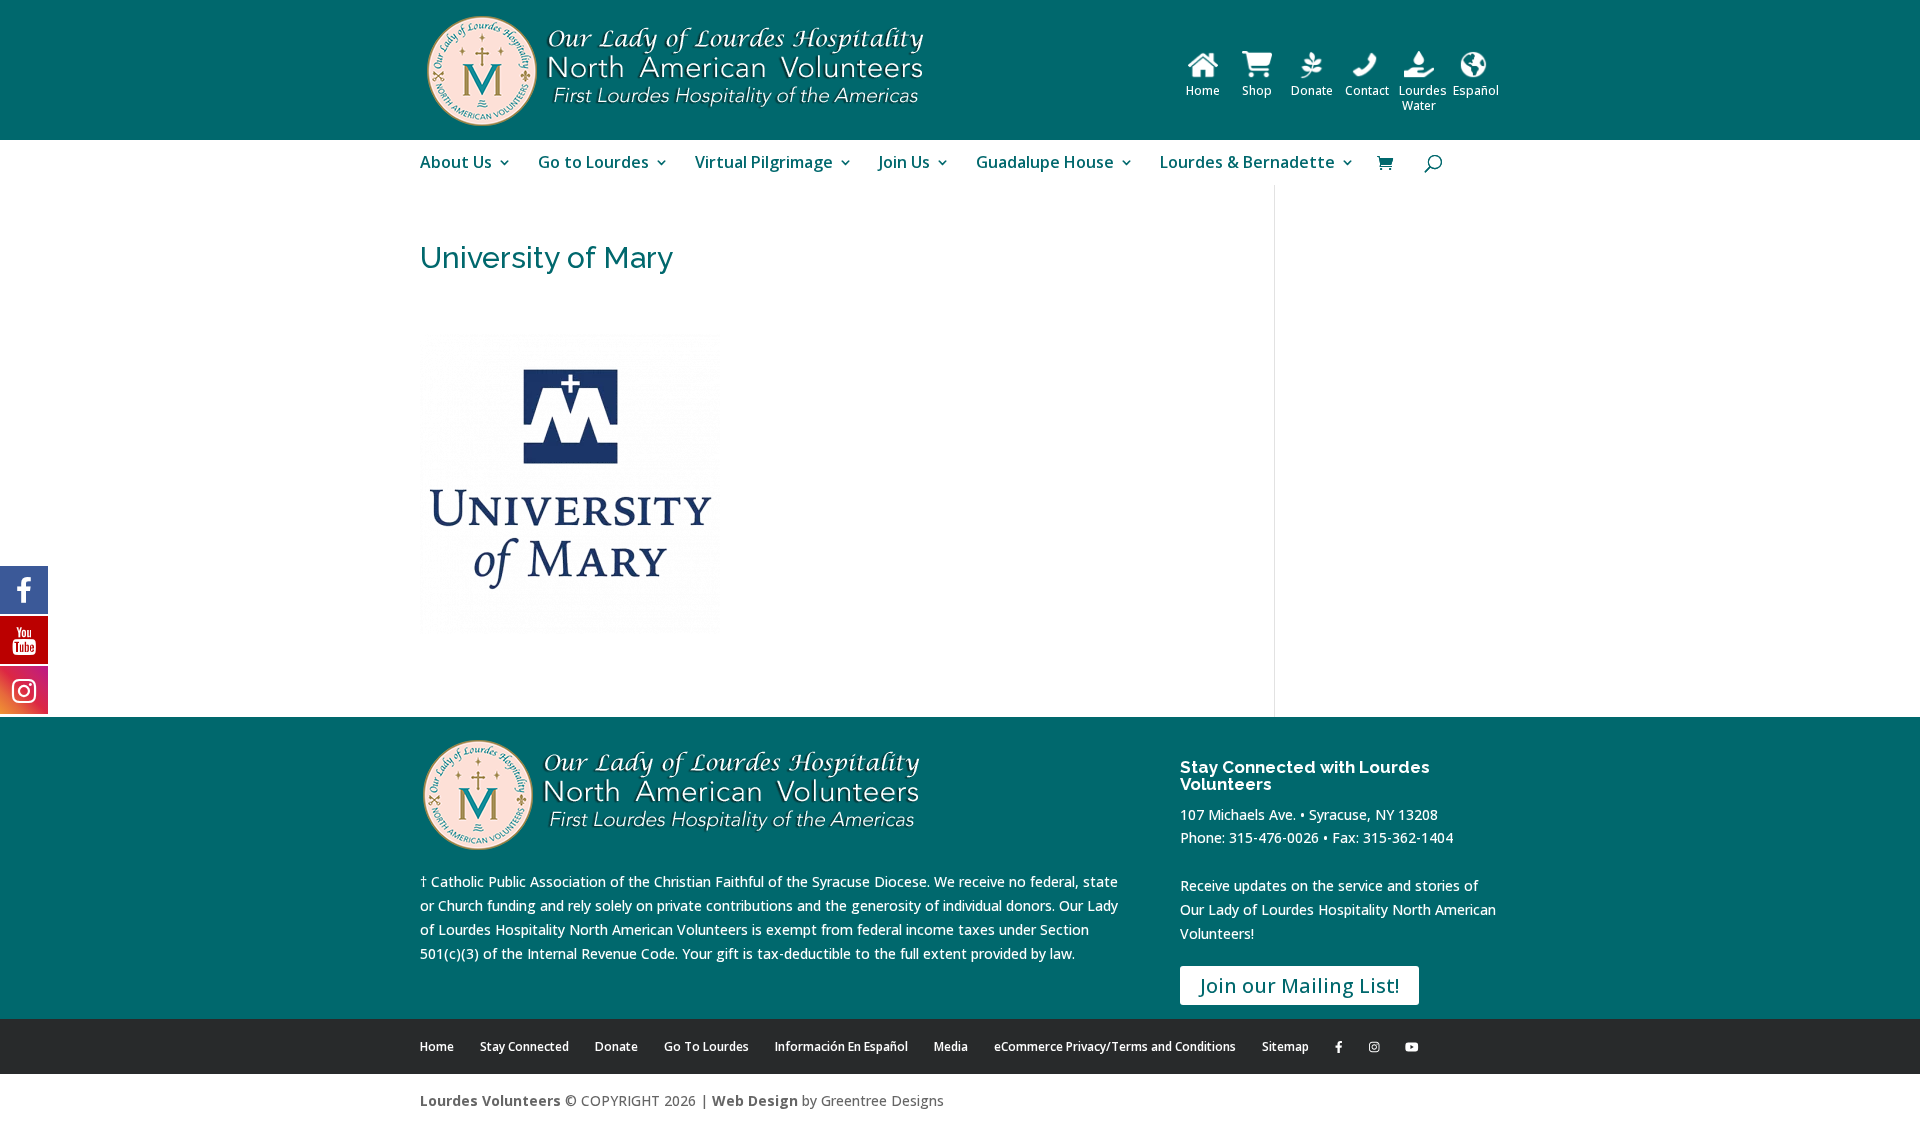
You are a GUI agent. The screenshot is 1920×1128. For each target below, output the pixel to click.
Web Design (755, 1100)
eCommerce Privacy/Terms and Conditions (1115, 1046)
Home (1203, 90)
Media (951, 1046)
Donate (1312, 90)
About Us (456, 164)
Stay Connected (524, 1046)
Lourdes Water (1423, 98)
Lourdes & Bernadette (1247, 164)
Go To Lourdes (706, 1046)
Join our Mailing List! (1299, 985)
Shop (1257, 90)
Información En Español (841, 1046)
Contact (1367, 90)
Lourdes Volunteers (490, 1100)
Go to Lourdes (593, 164)
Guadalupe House (1045, 164)
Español (1476, 90)
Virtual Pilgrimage (764, 164)
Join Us (904, 164)
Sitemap (1285, 1046)
